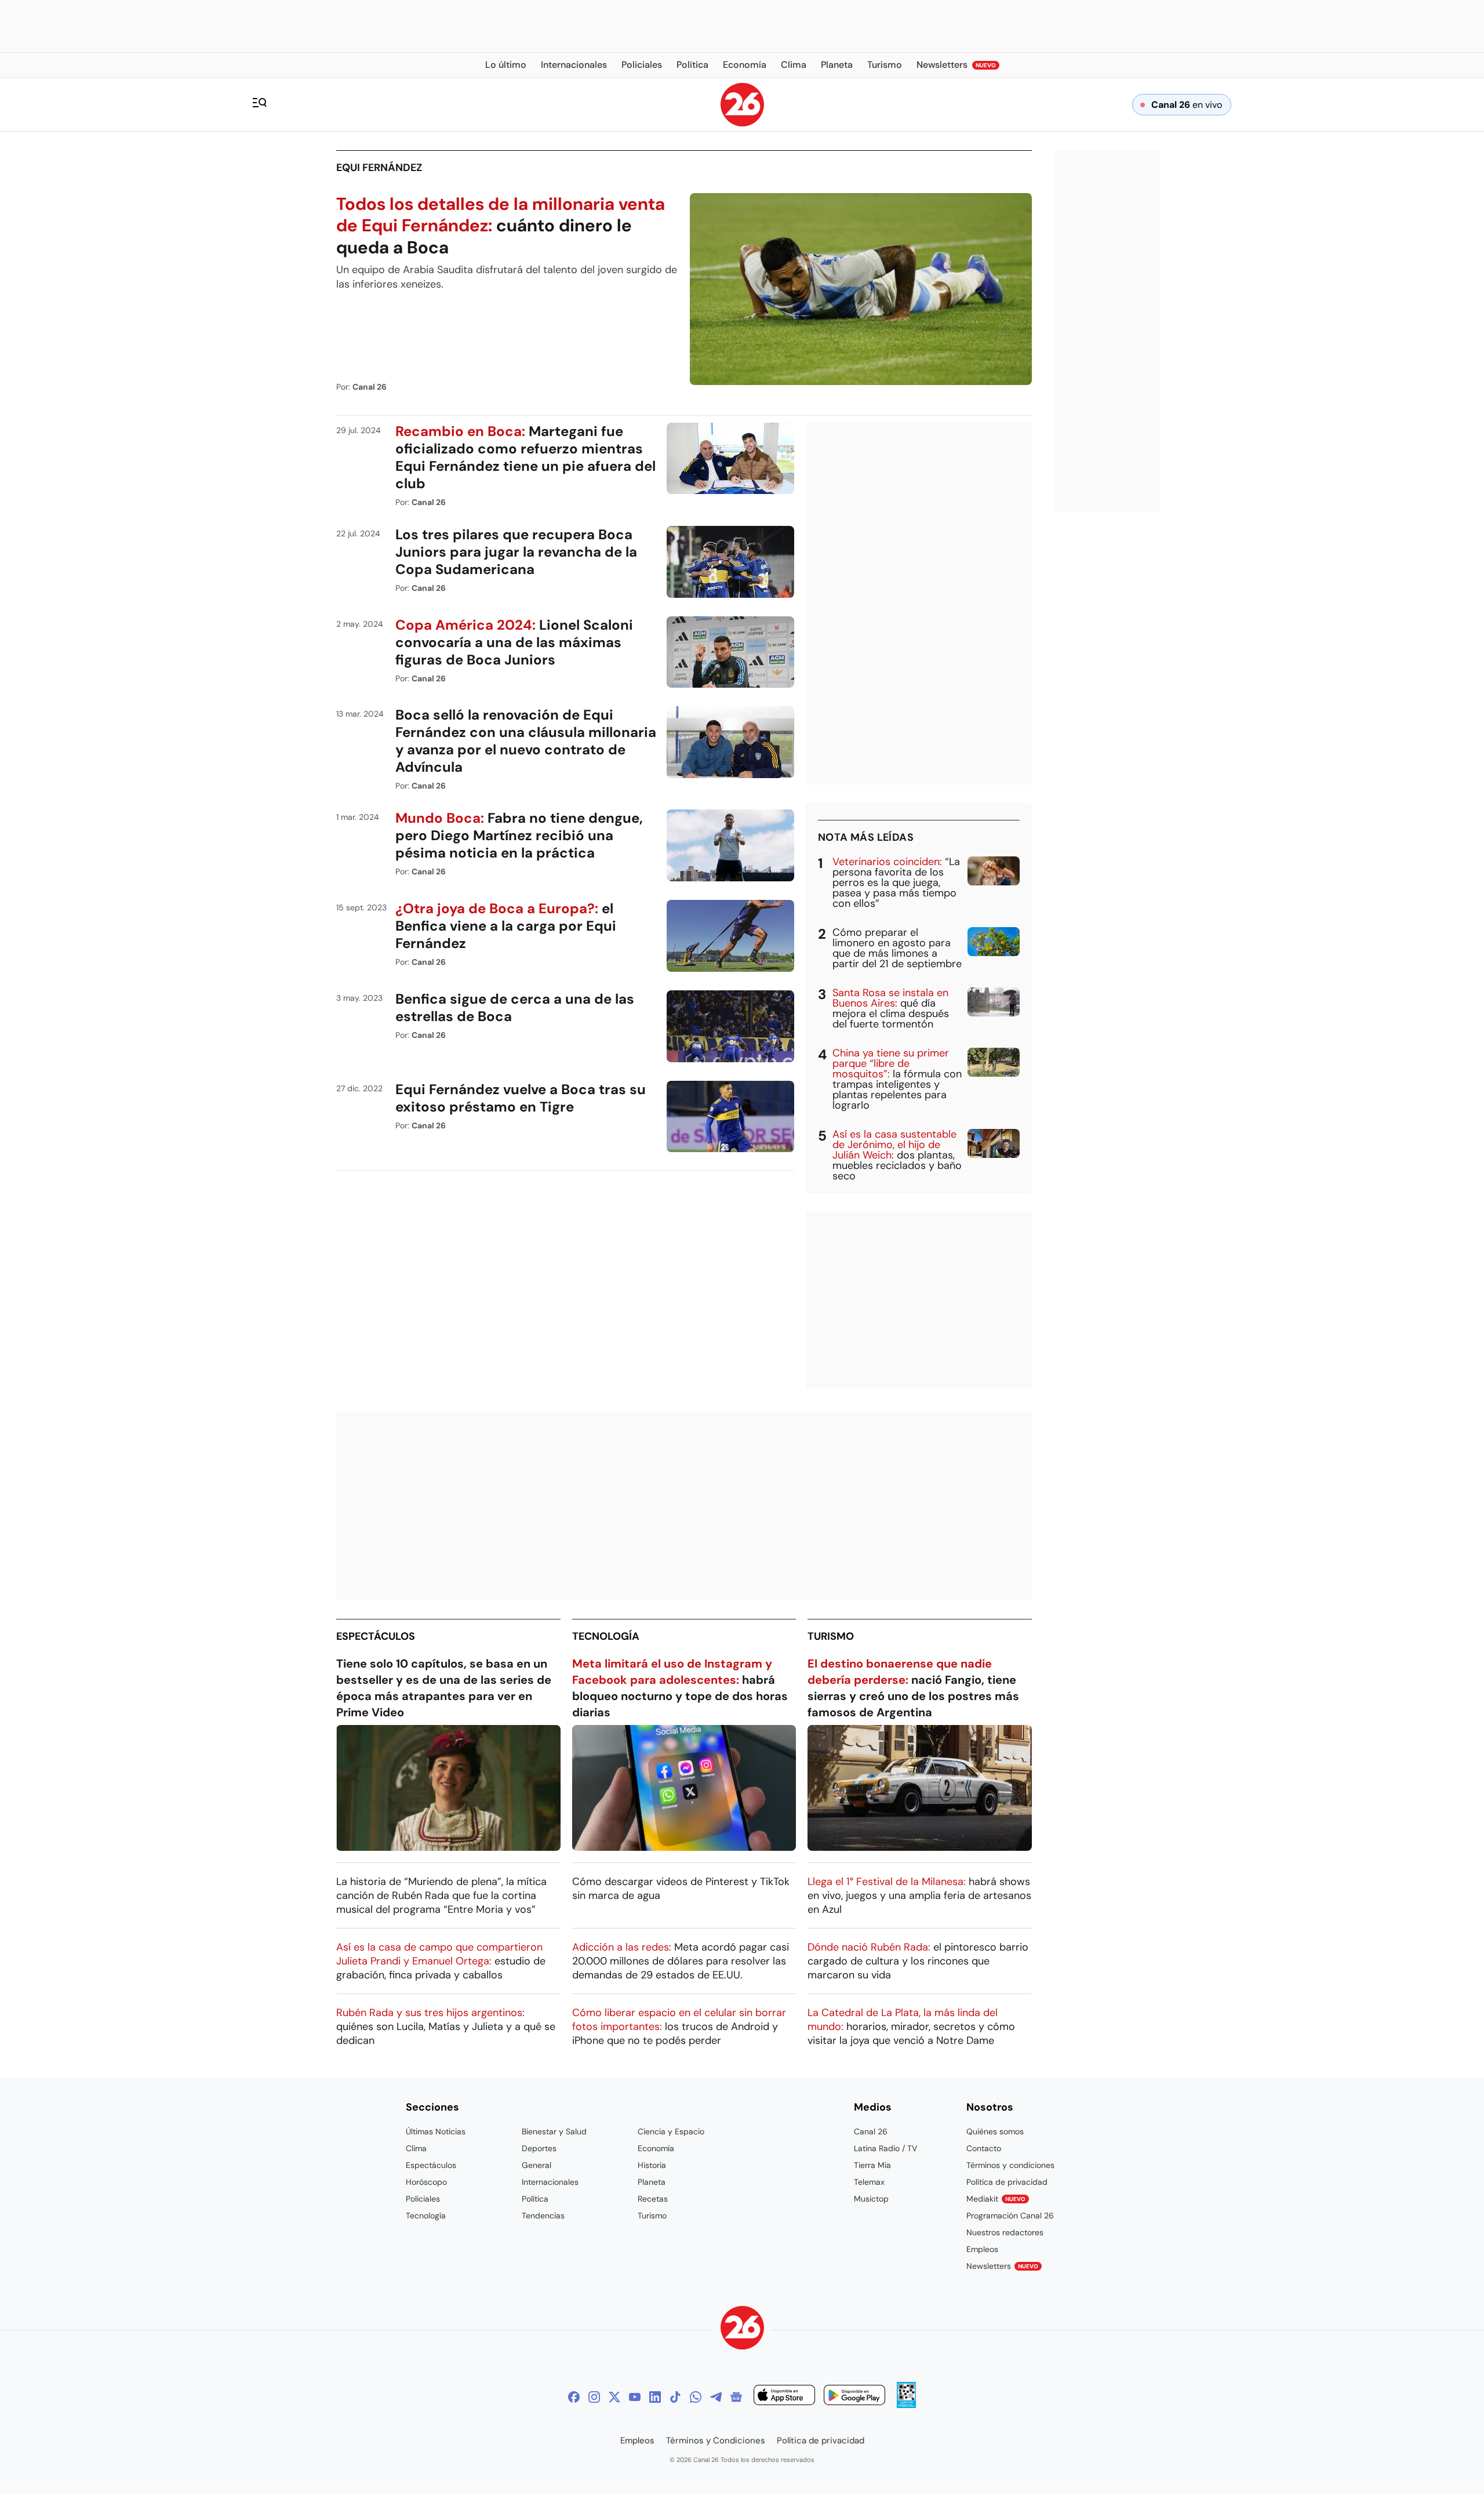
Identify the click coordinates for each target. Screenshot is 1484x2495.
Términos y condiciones (1010, 2165)
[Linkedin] (655, 2397)
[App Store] (784, 2397)
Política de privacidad (1007, 2182)
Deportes (539, 2148)
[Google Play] (854, 2397)
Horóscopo (426, 2182)
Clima (416, 2148)
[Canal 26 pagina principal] (742, 123)
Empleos (982, 2249)
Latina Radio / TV (885, 2148)
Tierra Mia (872, 2165)
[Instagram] (594, 2397)
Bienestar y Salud (554, 2131)
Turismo (831, 1636)
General (537, 2165)
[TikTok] (675, 2397)
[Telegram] (716, 2397)
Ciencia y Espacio (671, 2131)
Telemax (869, 2182)
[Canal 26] (742, 2329)
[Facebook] (574, 2397)
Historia (652, 2165)
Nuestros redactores (1005, 2232)
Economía (656, 2148)
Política (535, 2199)
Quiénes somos (995, 2131)
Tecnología (606, 1636)
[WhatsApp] (696, 2397)
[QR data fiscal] (906, 2405)
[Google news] (736, 2397)
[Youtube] (635, 2397)
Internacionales (550, 2182)
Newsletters (1002, 2266)
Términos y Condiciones (716, 2440)
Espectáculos (376, 1636)
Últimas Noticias (436, 2131)
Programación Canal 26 (1010, 2216)
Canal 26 (871, 2131)
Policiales (423, 2199)
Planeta (652, 2182)
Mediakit (996, 2199)
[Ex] (614, 2397)
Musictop (871, 2199)
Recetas (653, 2199)
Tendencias (543, 2216)
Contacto (984, 2148)
